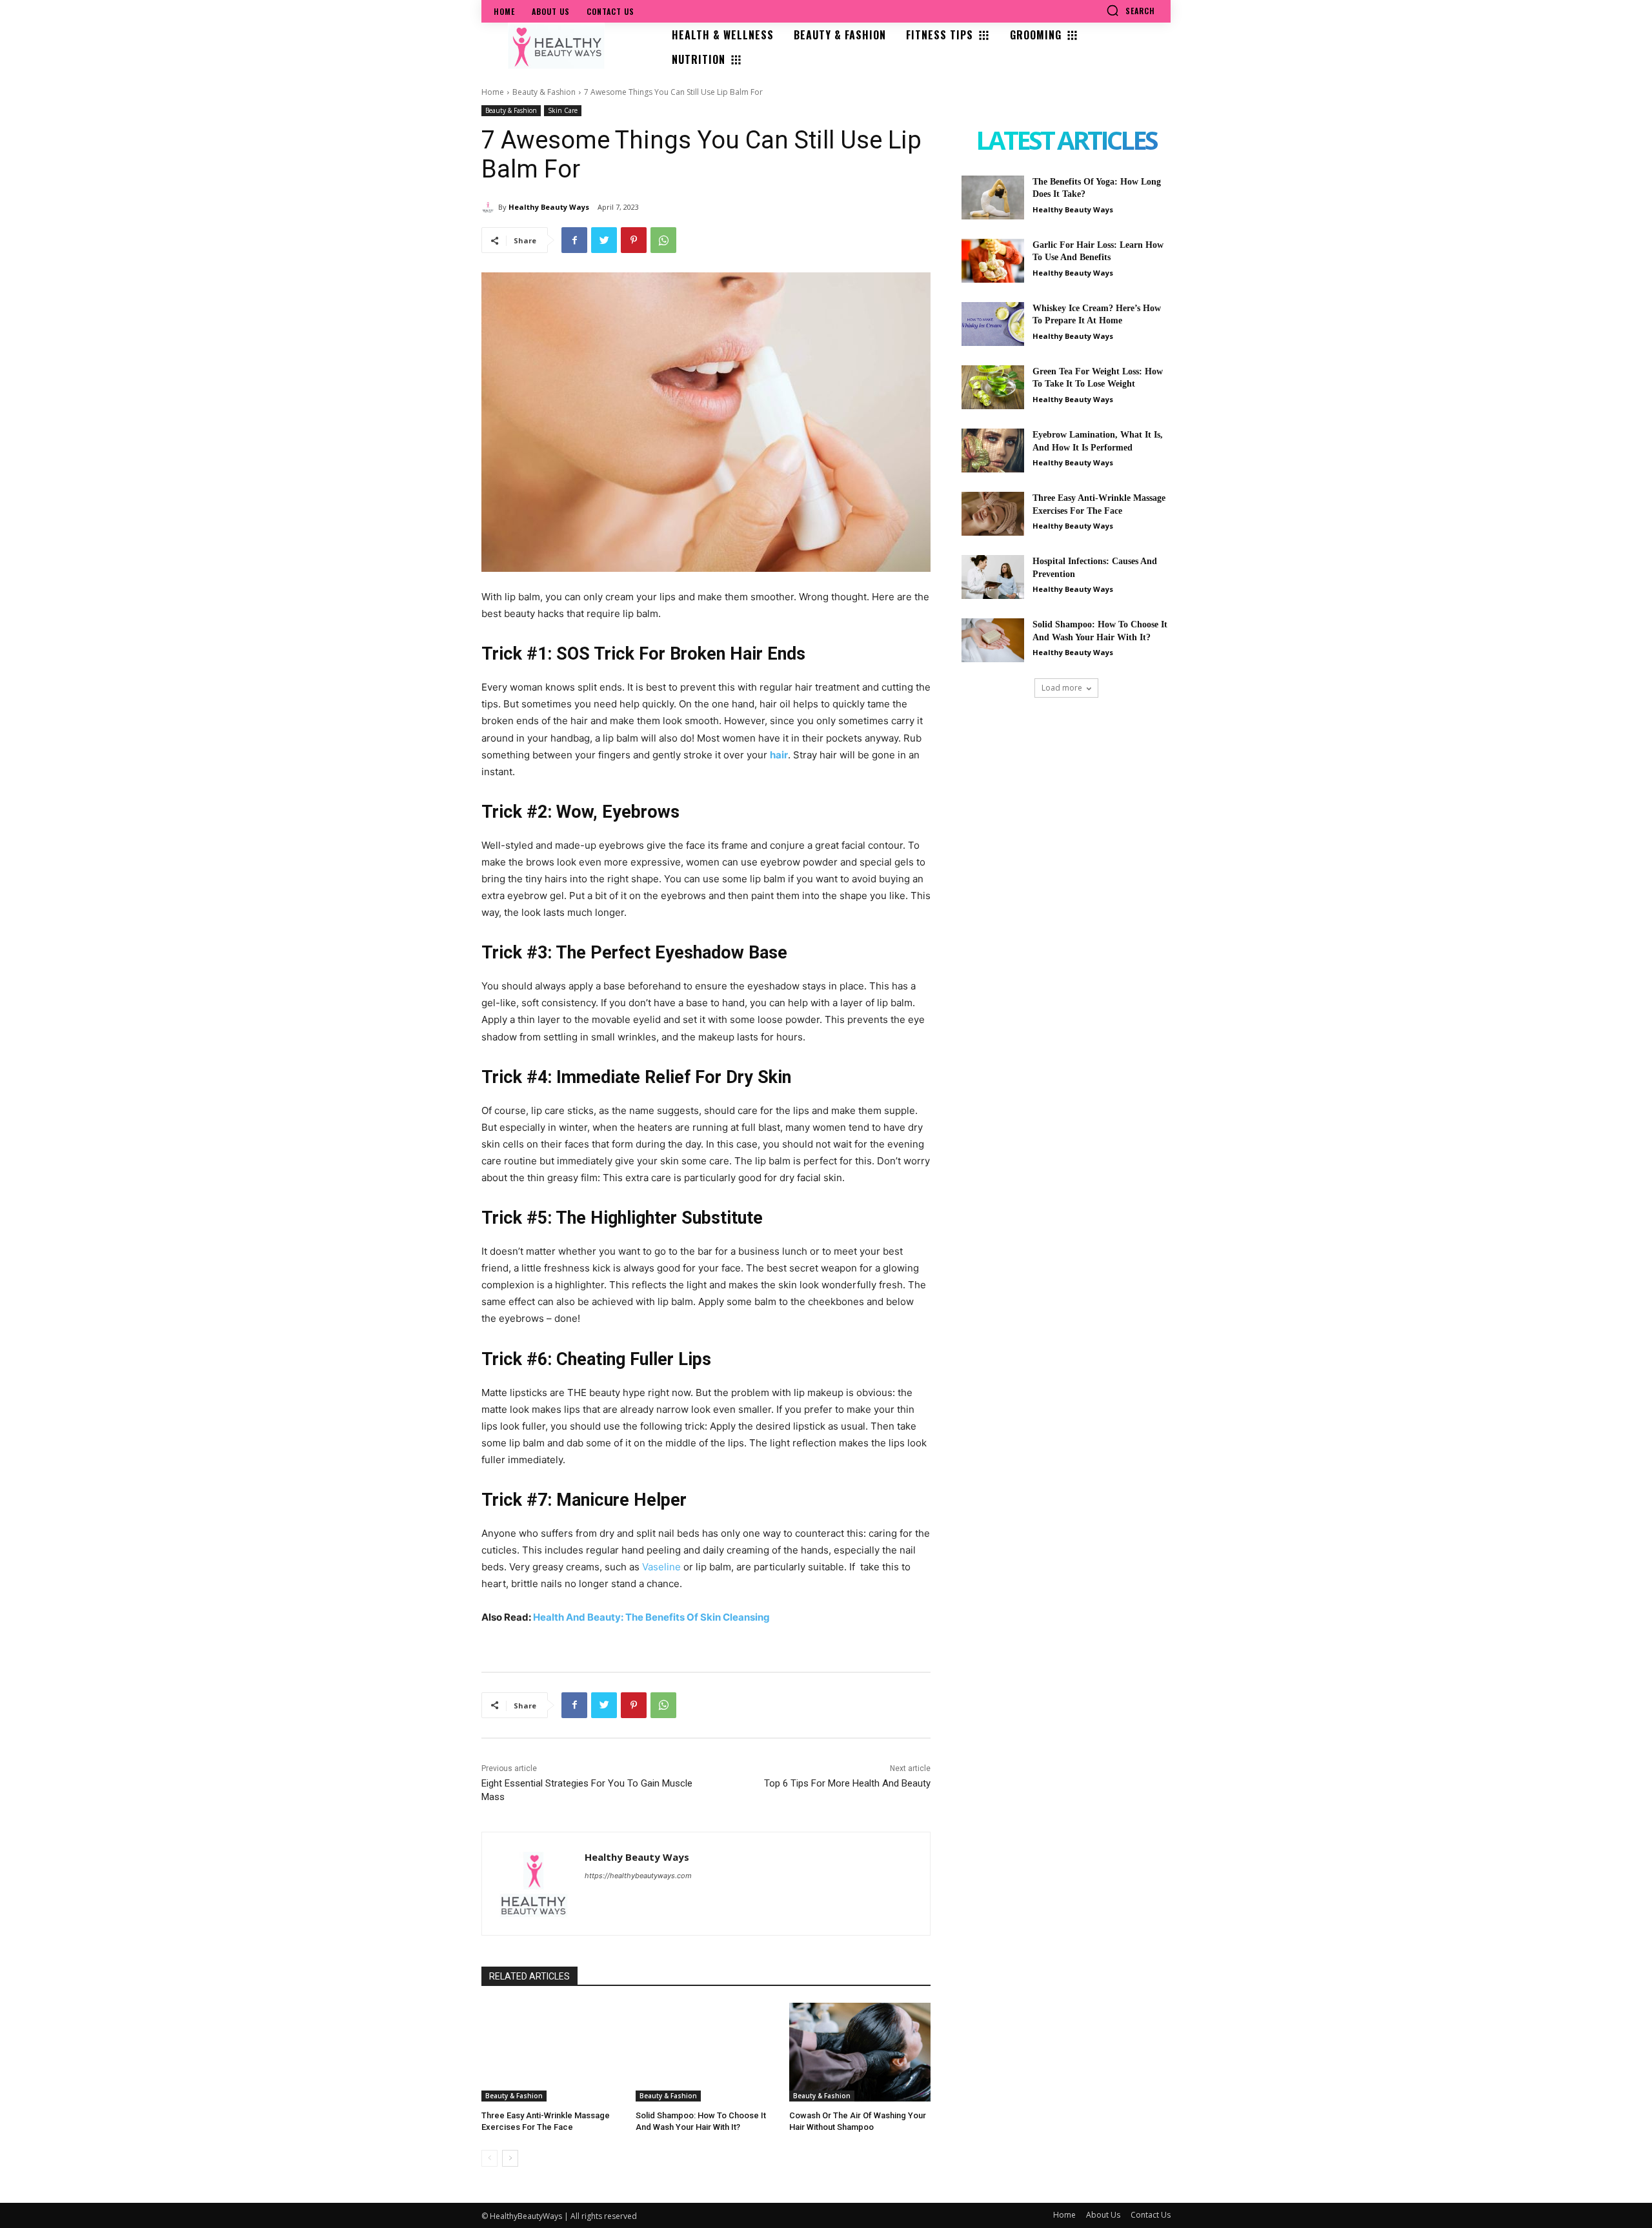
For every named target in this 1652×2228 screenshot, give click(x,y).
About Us (1103, 2215)
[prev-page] (489, 2158)
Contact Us (1151, 2215)
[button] (1131, 10)
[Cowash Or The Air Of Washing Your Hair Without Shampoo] (860, 2052)
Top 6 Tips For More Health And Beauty (847, 1783)
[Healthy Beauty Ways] (490, 207)
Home (493, 92)
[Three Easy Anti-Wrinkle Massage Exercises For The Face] (552, 2052)
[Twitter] (604, 240)
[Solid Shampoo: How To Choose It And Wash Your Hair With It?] (706, 2052)
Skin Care (563, 110)
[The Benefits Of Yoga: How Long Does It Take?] (993, 197)
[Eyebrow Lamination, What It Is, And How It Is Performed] (993, 451)
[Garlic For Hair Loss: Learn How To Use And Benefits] (993, 261)
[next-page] (510, 2158)
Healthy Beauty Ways (549, 207)
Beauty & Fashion (544, 92)
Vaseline (661, 1567)
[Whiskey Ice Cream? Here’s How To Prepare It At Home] (993, 324)
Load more (1062, 688)
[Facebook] (574, 240)
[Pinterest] (634, 240)
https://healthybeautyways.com (638, 1876)
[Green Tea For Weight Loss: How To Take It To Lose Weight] (993, 387)
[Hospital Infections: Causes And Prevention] (993, 577)
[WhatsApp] (663, 240)
